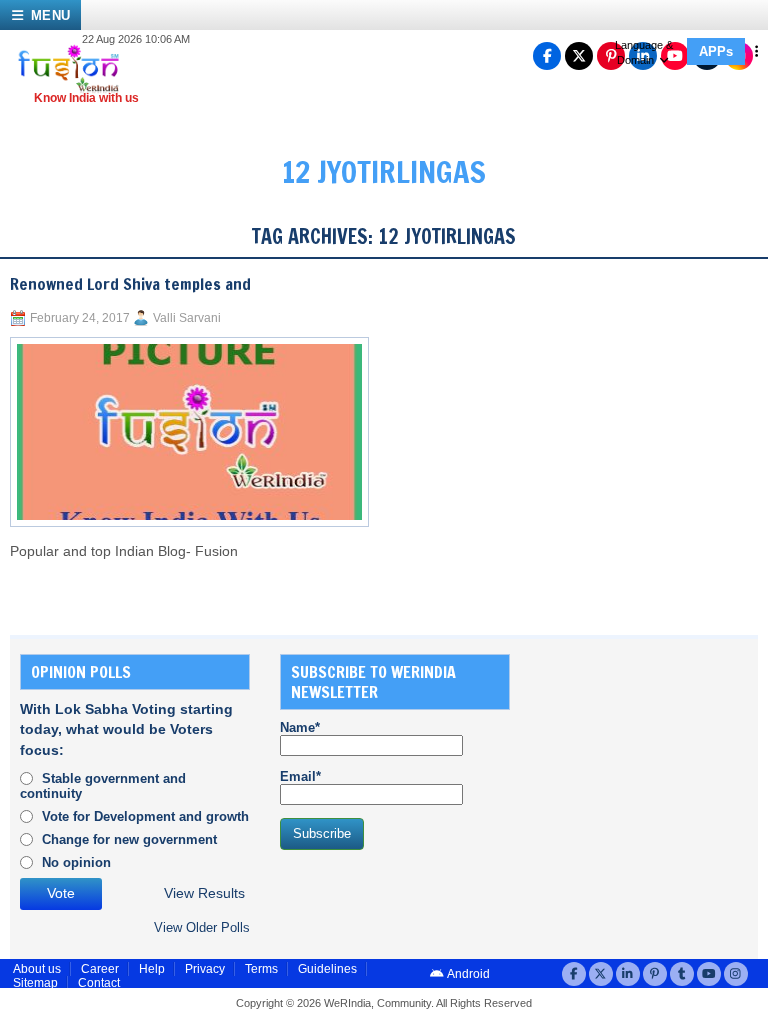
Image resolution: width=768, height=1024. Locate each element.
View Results (204, 893)
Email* (300, 776)
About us (37, 969)
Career (100, 969)
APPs (716, 51)
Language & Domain (644, 52)
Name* (300, 727)
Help (152, 969)
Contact (99, 983)
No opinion (76, 862)
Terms (261, 969)
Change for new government (129, 839)
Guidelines (327, 969)
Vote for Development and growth (145, 816)
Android (467, 974)
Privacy (205, 969)
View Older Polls (202, 927)
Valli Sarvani (187, 318)
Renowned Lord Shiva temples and (130, 284)
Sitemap (35, 983)
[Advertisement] (654, 754)
